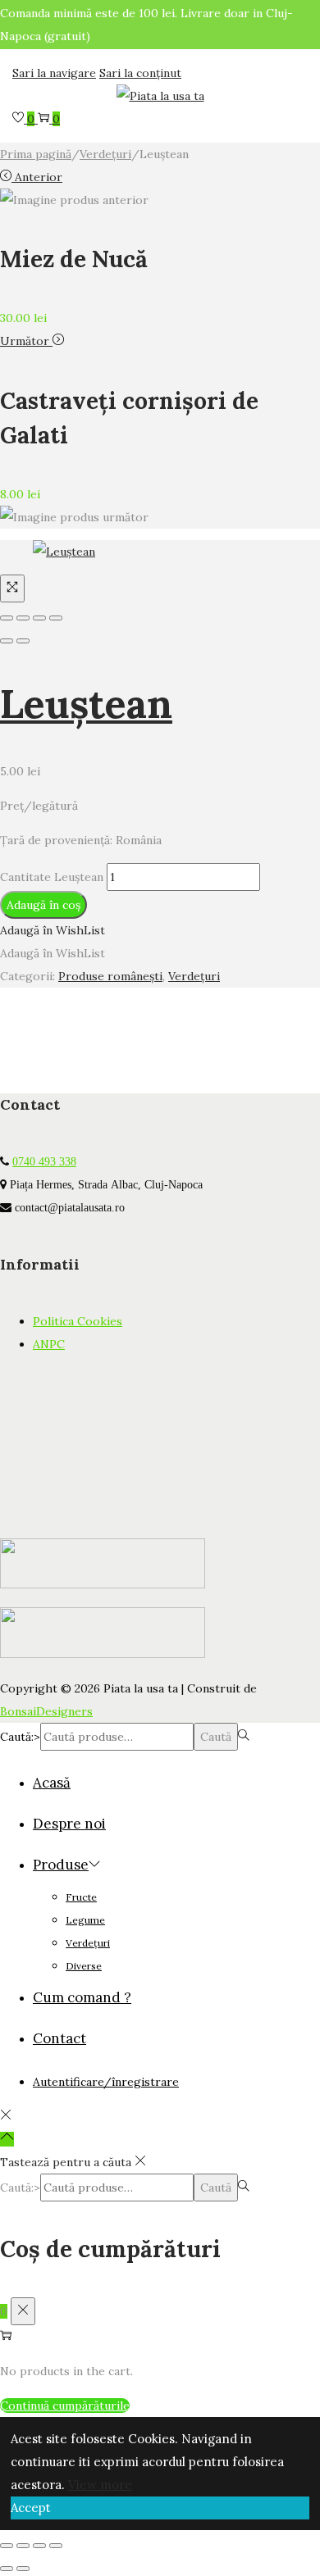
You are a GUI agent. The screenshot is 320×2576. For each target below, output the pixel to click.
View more (100, 2485)
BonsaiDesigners (46, 1711)
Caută (216, 1737)
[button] (53, 930)
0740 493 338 (44, 1161)
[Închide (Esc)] (56, 2546)
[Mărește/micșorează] (7, 2546)
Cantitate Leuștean (52, 877)
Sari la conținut (140, 73)
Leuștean (86, 704)
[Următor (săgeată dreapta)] (23, 641)
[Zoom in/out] (56, 618)
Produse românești (110, 976)
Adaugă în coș (43, 905)
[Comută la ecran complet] (23, 2546)
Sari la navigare (54, 73)
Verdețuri (105, 154)
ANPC (49, 1344)
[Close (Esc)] (7, 618)
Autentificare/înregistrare (106, 2082)
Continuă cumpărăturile (65, 2406)
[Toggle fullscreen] (39, 618)
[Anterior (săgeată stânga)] (7, 641)
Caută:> (20, 1737)
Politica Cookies (78, 1321)
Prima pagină (36, 154)
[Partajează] (39, 2546)
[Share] (23, 618)
